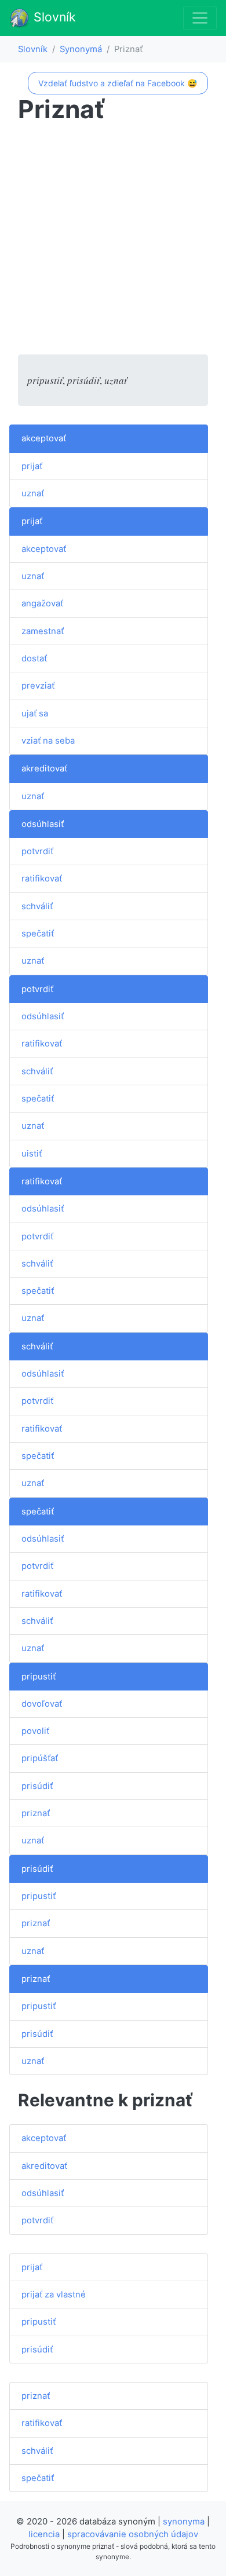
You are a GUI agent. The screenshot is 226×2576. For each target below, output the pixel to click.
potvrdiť (37, 851)
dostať (34, 658)
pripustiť (39, 1677)
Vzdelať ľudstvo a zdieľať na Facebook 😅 (118, 83)
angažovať (42, 603)
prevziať (38, 686)
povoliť (35, 1731)
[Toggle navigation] (200, 18)
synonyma (184, 2522)
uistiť (32, 1154)
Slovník (53, 17)
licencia (44, 2534)
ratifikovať (42, 879)
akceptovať (44, 438)
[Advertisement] (113, 241)
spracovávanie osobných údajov (133, 2534)
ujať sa (35, 713)
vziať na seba (48, 741)
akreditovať (44, 769)
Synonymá (81, 49)
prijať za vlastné (54, 2295)
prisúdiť (37, 1786)
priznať (36, 1813)
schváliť (37, 906)
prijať (32, 466)
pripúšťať (40, 1758)
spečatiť (38, 934)
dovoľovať (42, 1704)
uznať (33, 493)
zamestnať (43, 631)
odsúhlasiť (43, 824)
